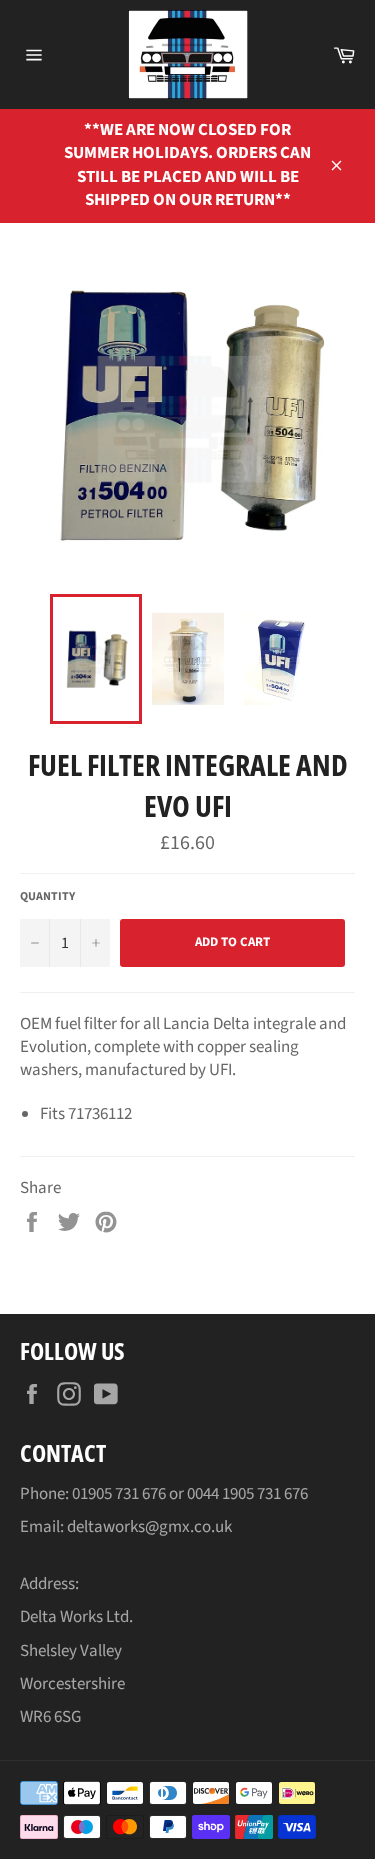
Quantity (47, 897)
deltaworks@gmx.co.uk (149, 1527)
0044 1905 (222, 1494)
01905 (93, 1494)
